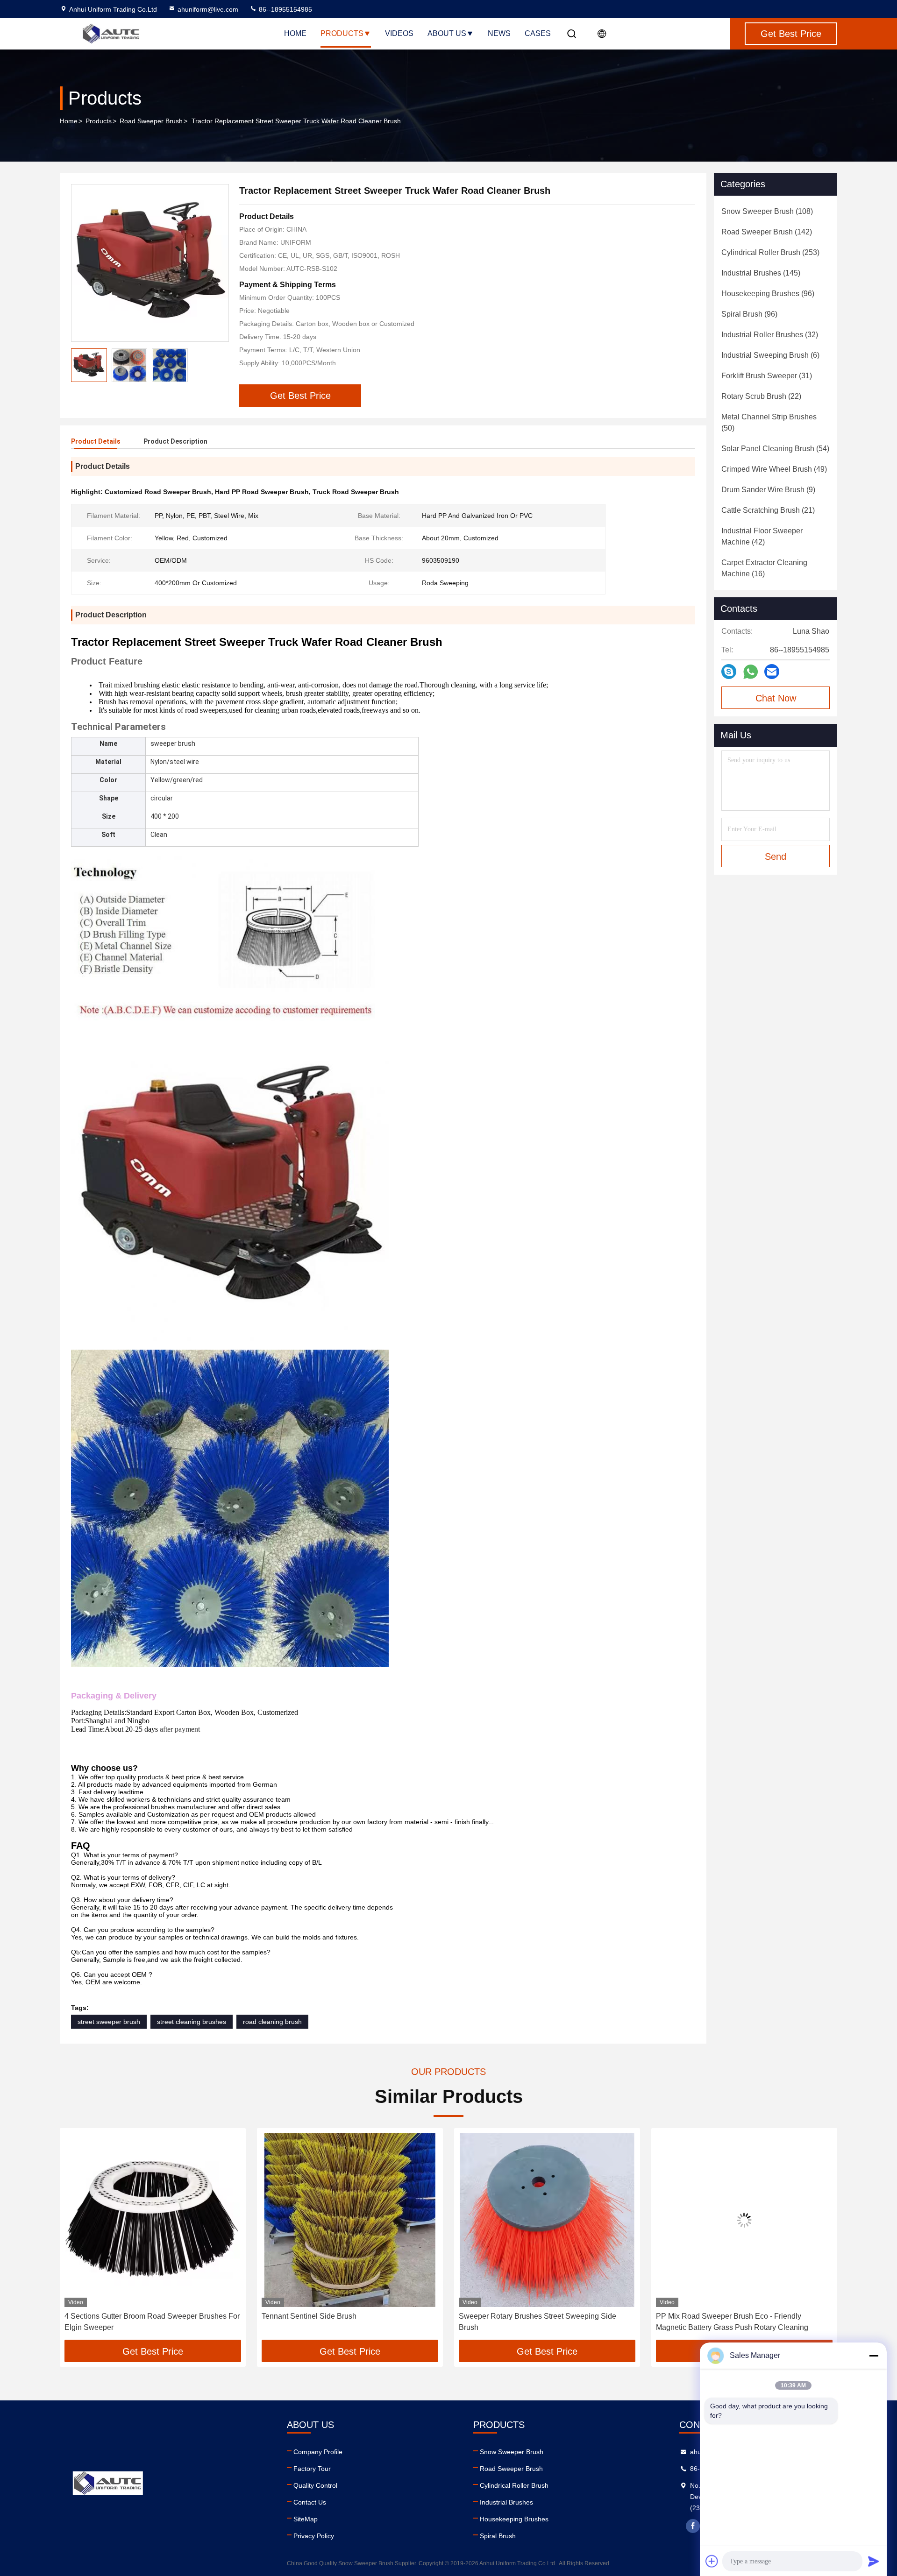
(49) (774, 469)
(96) (768, 294)
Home (295, 33)
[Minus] (874, 2356)
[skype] (729, 672)
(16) (764, 568)
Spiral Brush (498, 2536)
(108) (767, 211)
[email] (772, 672)
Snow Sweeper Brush (512, 2452)
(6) (770, 355)
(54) (775, 449)
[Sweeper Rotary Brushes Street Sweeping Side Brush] (350, 2220)
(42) (762, 536)
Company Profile (318, 2452)
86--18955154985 (285, 9)
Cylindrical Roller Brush (514, 2485)
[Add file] (712, 2561)
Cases (538, 33)
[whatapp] (751, 672)
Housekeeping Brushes (514, 2519)
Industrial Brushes (506, 2502)
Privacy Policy (314, 2536)
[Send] (874, 2561)
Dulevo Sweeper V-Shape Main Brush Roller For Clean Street (737, 2322)
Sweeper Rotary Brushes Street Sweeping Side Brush (340, 2322)
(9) (768, 490)
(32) (770, 335)
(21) (768, 510)
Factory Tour (312, 2469)
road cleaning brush (272, 2022)
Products (342, 33)
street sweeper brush (109, 2022)
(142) (767, 232)
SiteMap (306, 2519)
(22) (761, 396)
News (499, 33)
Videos (399, 33)
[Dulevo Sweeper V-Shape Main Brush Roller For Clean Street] (744, 2220)
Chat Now (776, 698)
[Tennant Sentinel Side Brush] (153, 2220)
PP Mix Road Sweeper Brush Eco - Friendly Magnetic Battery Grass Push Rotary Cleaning (535, 2322)
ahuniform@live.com (208, 9)
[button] (77, 2237)
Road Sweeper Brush (151, 121)
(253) (770, 252)
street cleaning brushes (192, 2022)
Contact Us (310, 2502)
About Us (447, 33)
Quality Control (315, 2485)
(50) (769, 422)
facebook (693, 2526)
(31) (767, 376)
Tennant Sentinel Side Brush (112, 2316)
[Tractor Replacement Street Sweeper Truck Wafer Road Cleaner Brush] (150, 263)
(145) (761, 273)
